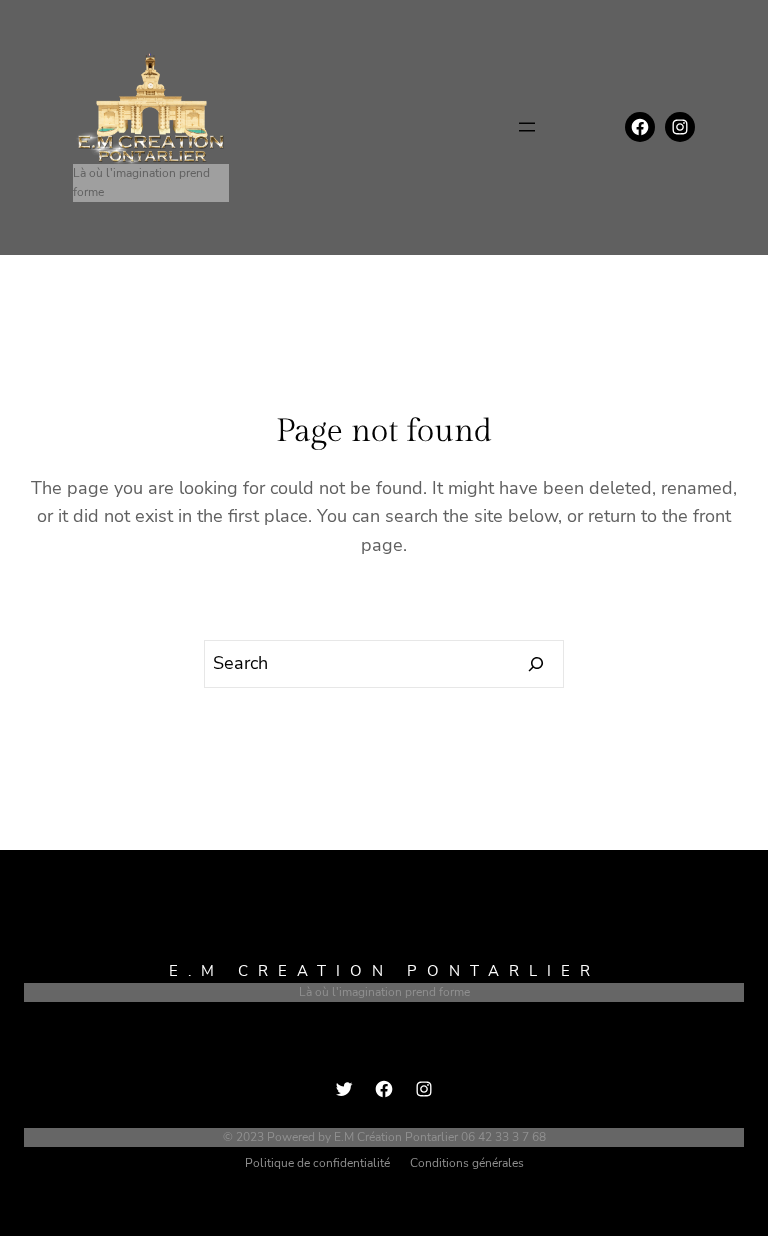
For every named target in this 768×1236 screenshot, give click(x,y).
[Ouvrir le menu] (527, 127)
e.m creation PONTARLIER (384, 971)
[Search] (536, 664)
